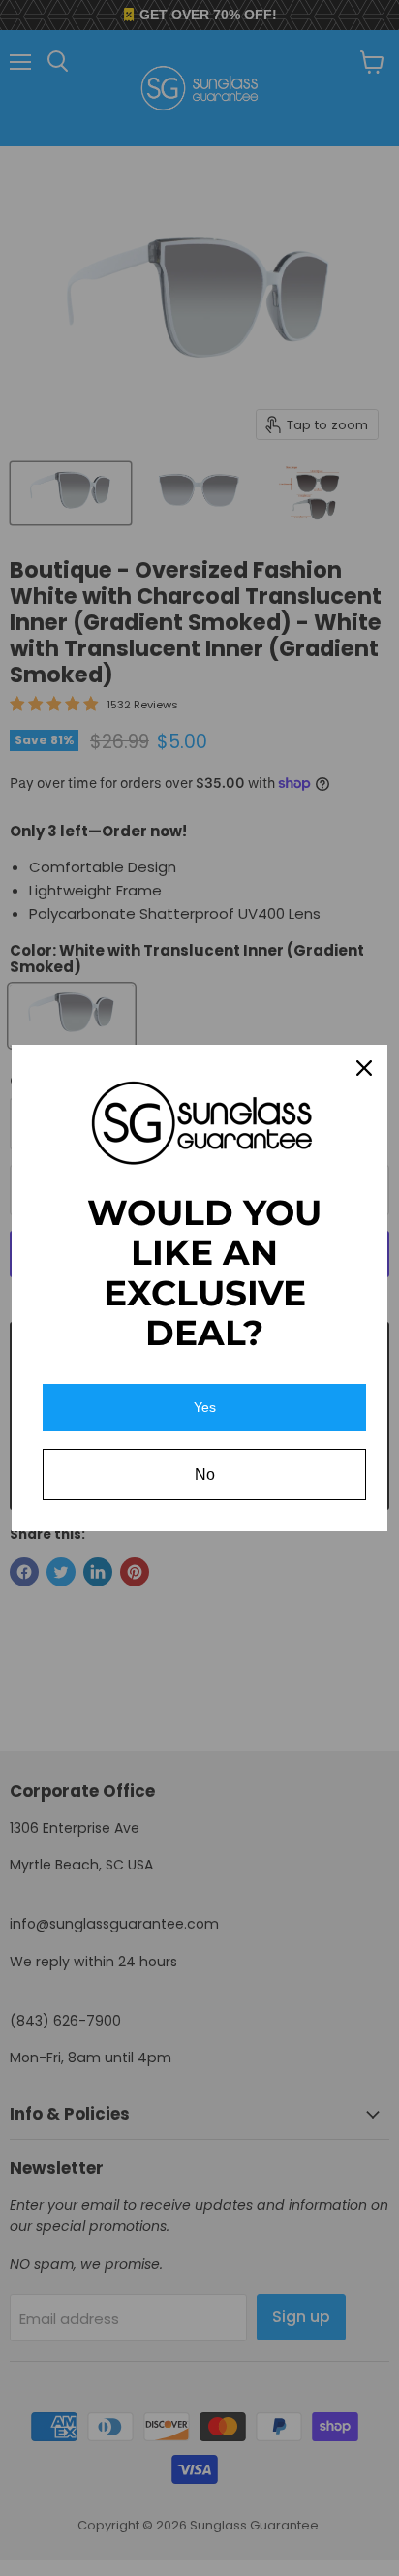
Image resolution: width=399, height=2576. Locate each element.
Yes (205, 1407)
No (205, 1475)
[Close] (364, 1068)
